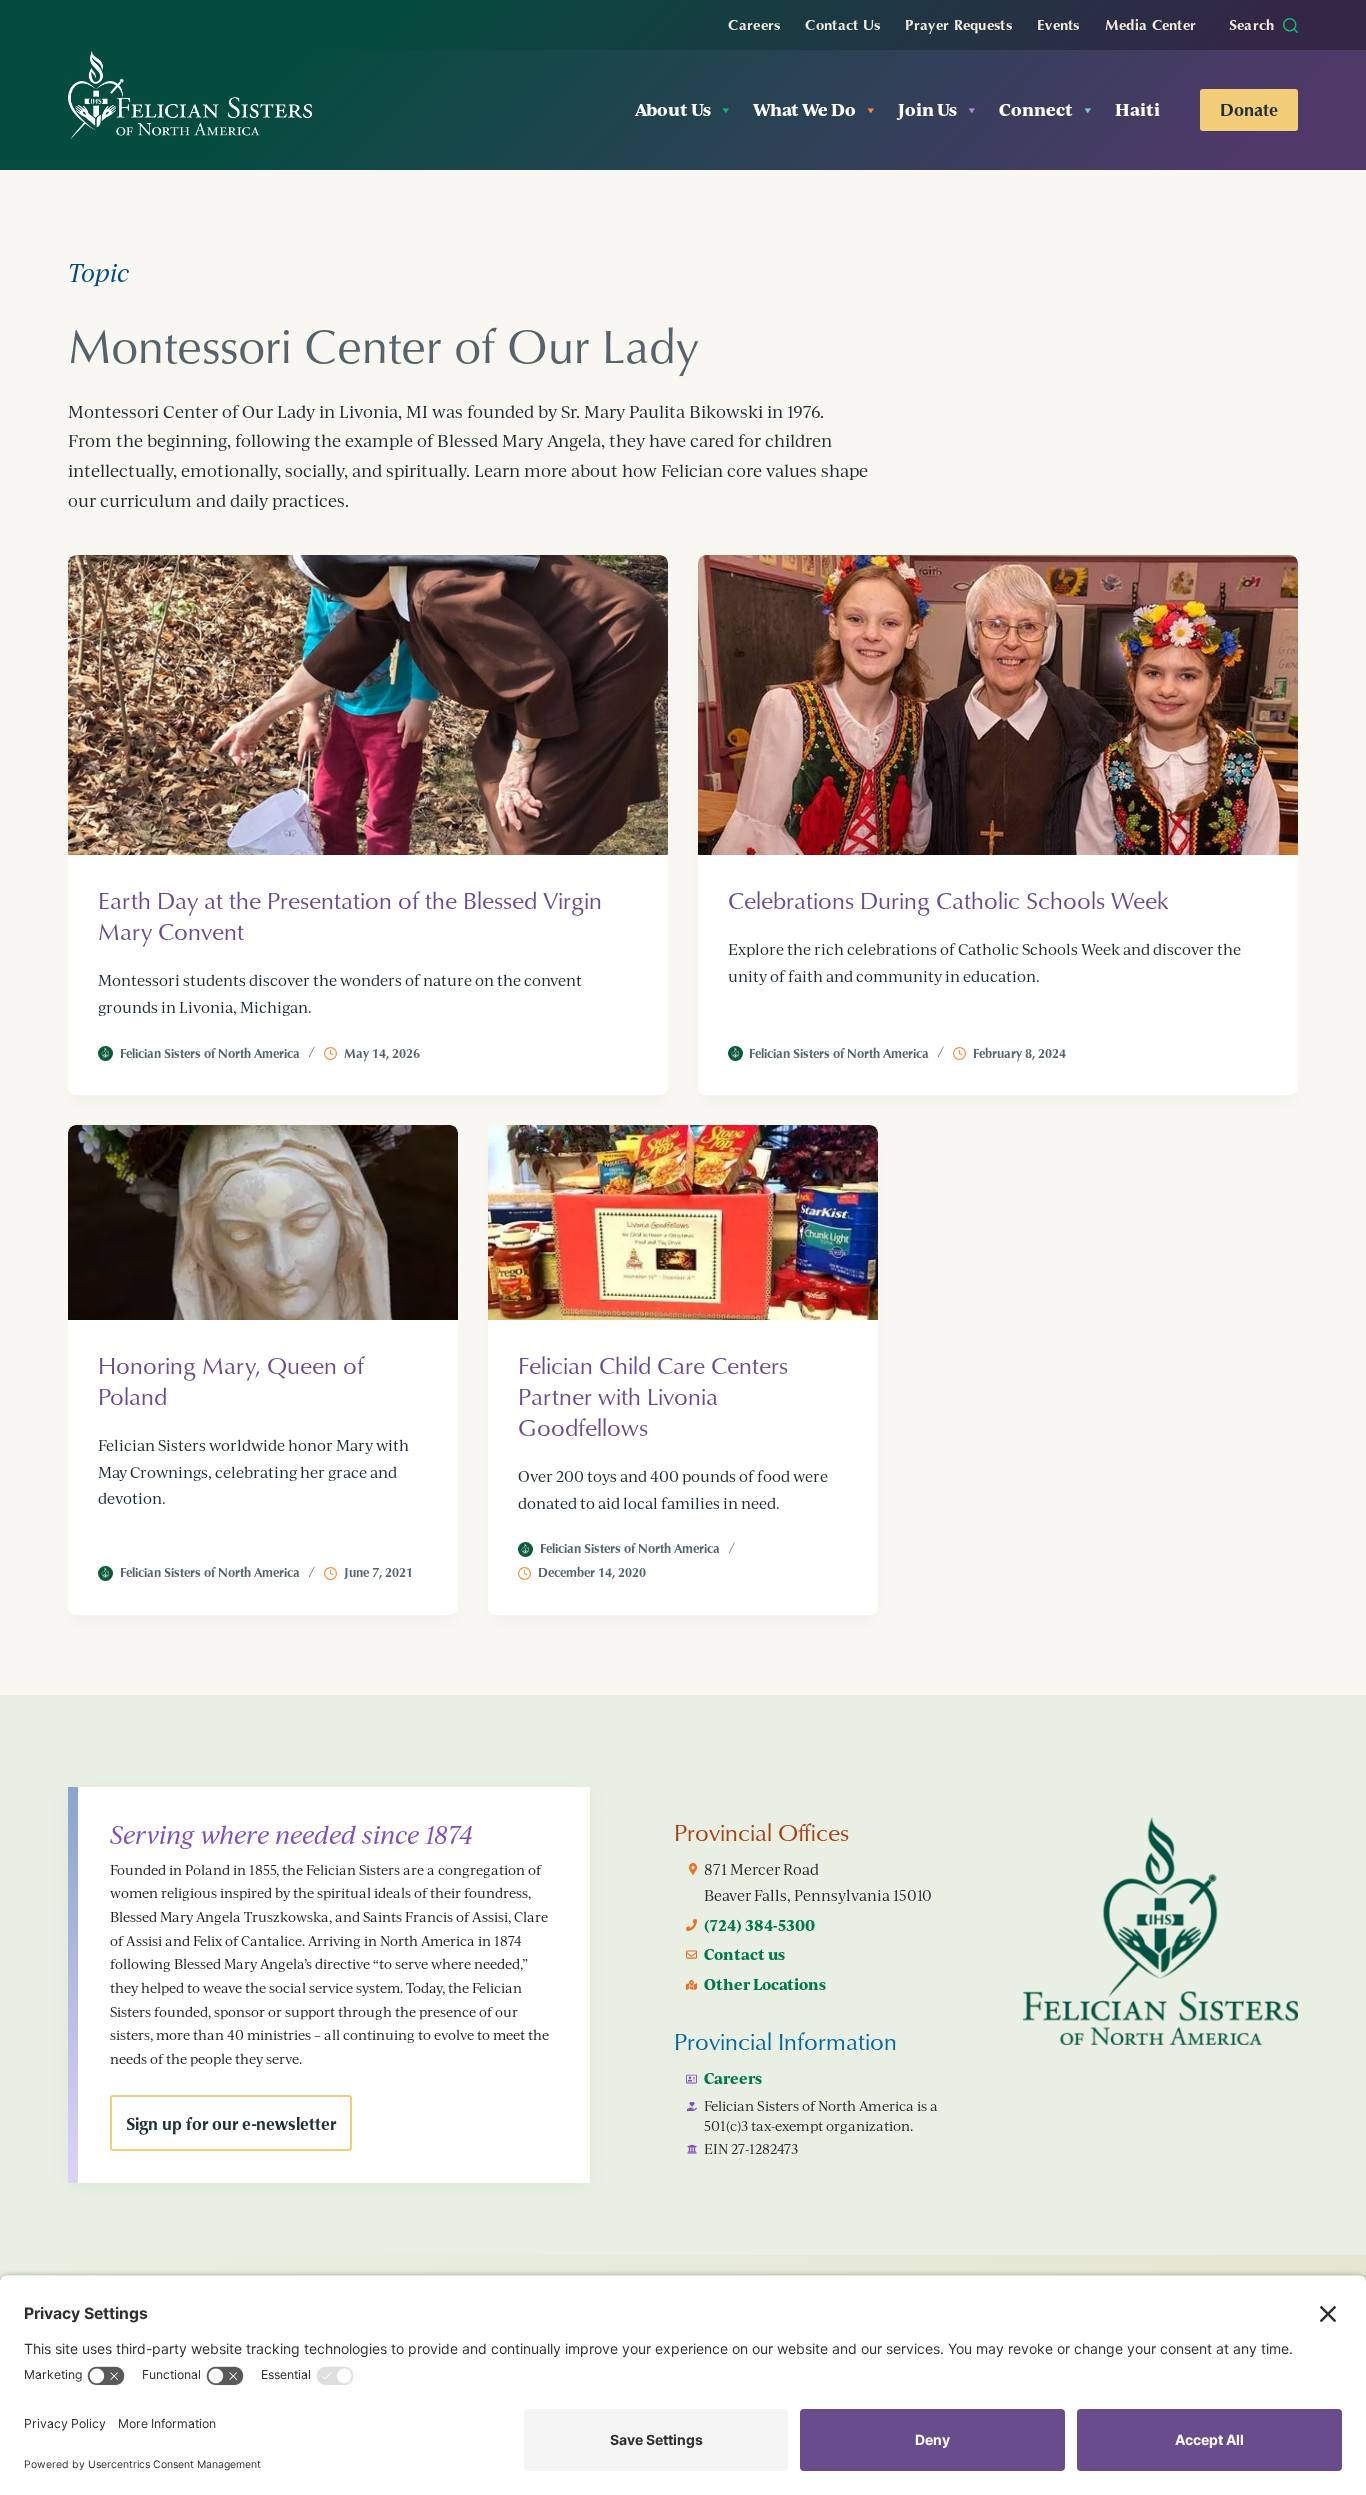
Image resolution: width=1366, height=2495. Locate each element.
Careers (754, 24)
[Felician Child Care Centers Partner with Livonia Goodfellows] (683, 1222)
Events (1058, 24)
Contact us (744, 1954)
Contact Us (842, 24)
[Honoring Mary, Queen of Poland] (263, 1222)
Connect (1036, 109)
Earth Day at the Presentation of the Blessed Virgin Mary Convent (350, 915)
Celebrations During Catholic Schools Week (948, 900)
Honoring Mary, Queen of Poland (231, 1380)
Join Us (927, 109)
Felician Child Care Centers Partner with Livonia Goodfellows (653, 1396)
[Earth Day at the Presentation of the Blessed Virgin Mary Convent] (368, 705)
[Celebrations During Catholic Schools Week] (998, 705)
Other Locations (765, 1984)
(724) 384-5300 (759, 1925)
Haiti (1137, 109)
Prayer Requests (958, 24)
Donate (1249, 109)
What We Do (804, 109)
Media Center (1151, 24)
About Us (673, 109)
